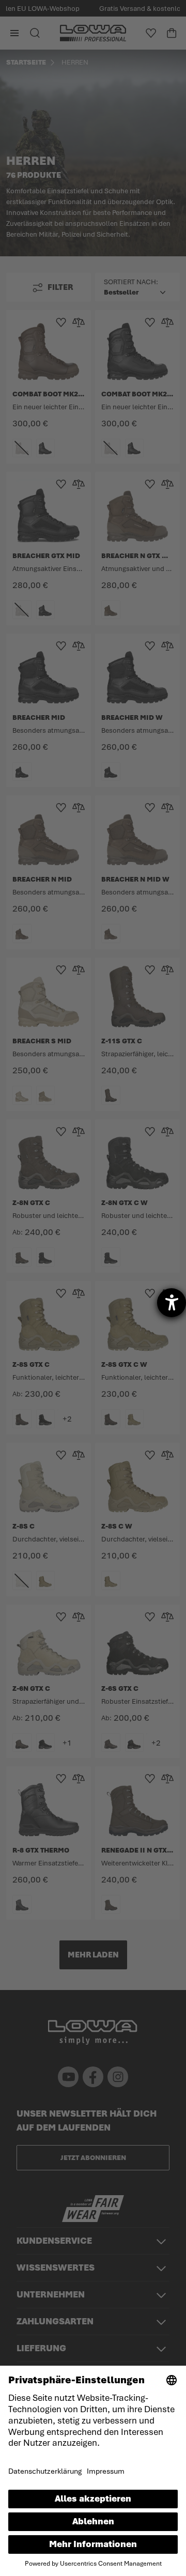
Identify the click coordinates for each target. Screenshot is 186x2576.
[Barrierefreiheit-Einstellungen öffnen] (172, 1303)
